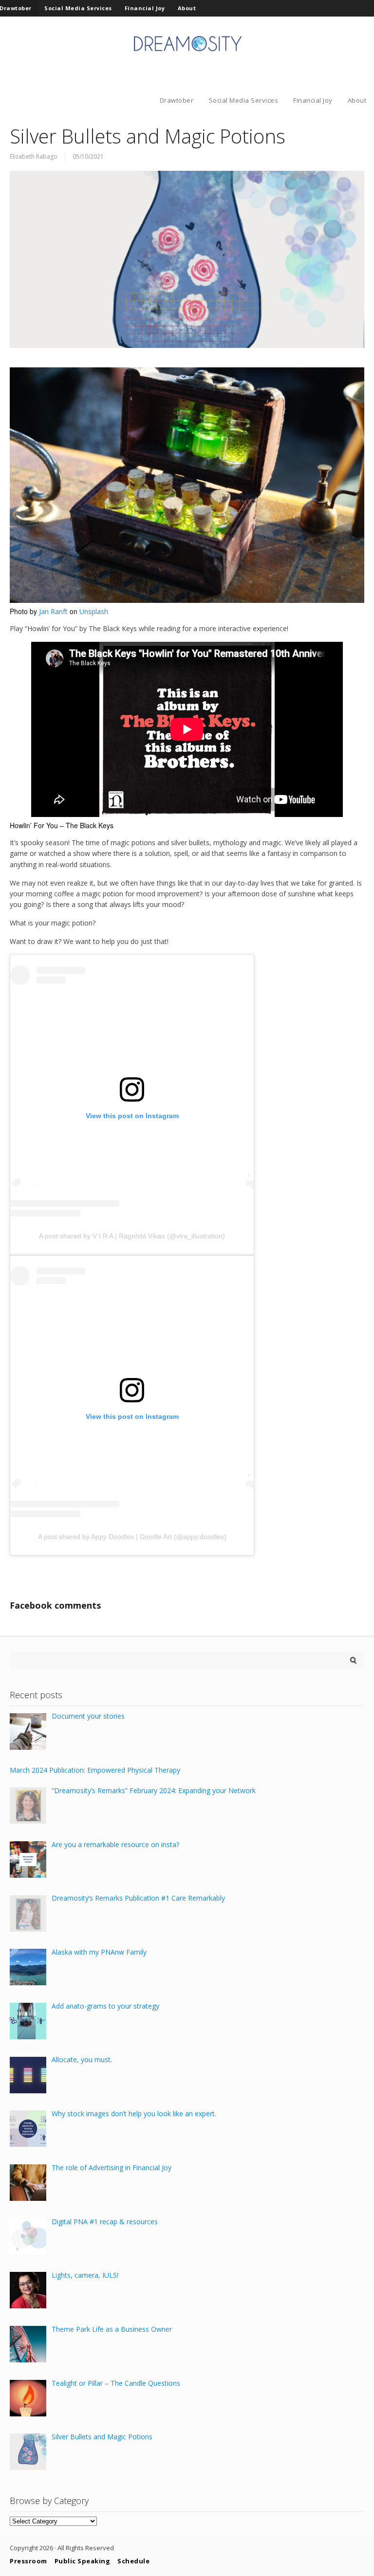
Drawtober (177, 100)
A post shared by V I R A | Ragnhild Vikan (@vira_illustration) (132, 1236)
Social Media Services (78, 8)
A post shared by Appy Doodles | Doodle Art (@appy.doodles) (132, 1537)
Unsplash (94, 611)
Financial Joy (145, 8)
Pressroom (28, 2561)
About (187, 8)
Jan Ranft (53, 611)
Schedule (133, 2561)
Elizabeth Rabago (34, 156)
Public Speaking (83, 2561)
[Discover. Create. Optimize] (187, 53)
